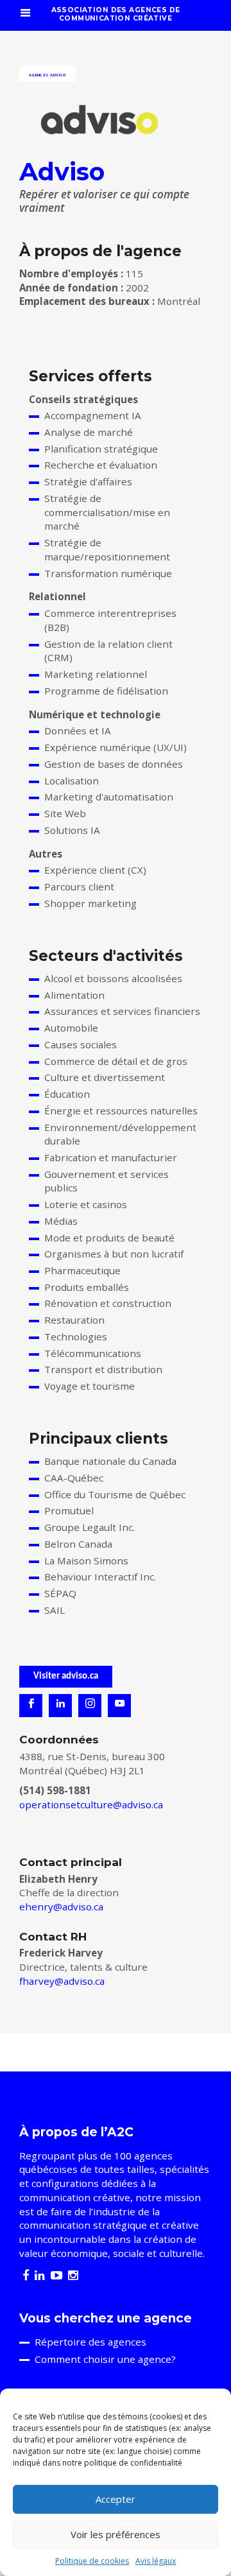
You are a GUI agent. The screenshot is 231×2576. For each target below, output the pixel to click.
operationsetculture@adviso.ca (91, 1804)
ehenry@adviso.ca (61, 1906)
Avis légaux (156, 2561)
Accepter (116, 2499)
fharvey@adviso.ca (62, 1981)
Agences (38, 75)
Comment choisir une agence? (105, 2359)
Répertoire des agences (90, 2342)
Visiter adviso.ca (66, 1676)
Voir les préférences (116, 2534)
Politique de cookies (92, 2561)
